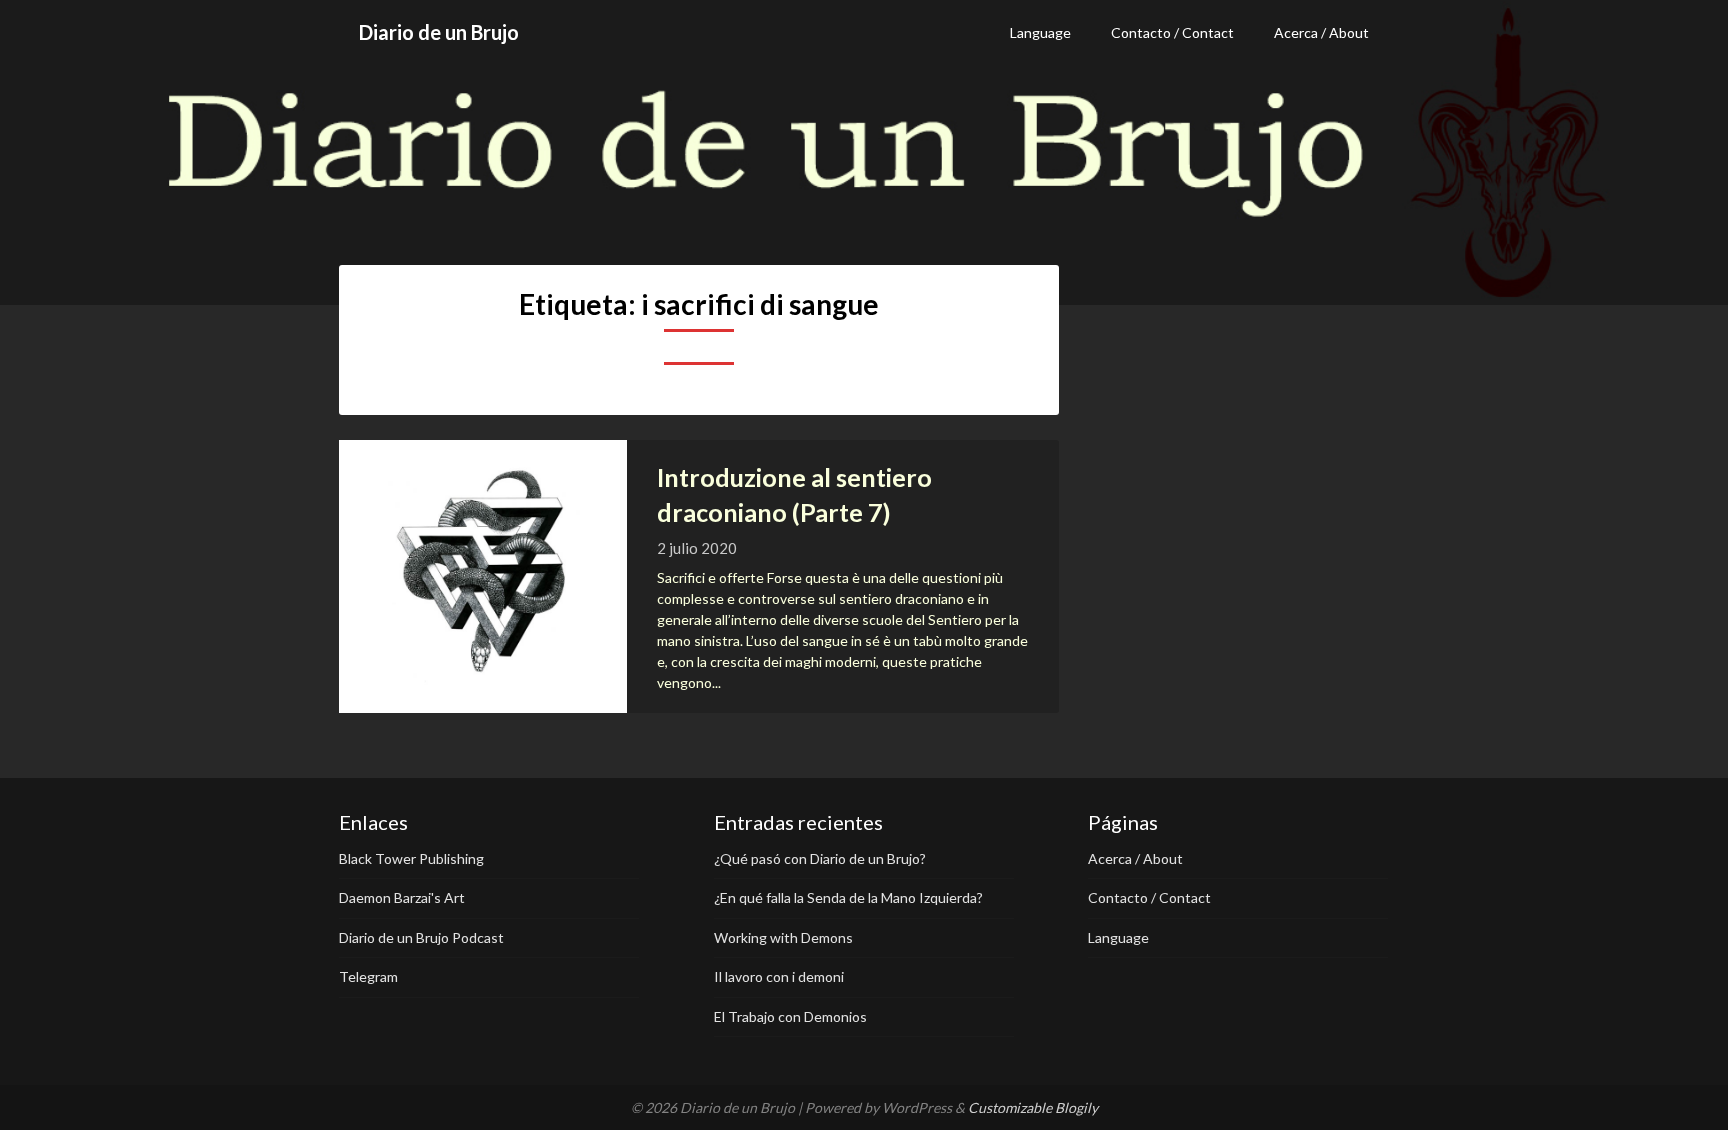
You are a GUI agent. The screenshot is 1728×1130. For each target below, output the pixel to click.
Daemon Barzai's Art (402, 897)
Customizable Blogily (1033, 1107)
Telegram (368, 976)
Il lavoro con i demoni (779, 976)
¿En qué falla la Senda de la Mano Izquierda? (848, 897)
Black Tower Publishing (411, 858)
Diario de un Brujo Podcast (421, 937)
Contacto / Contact (1172, 32)
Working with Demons (783, 937)
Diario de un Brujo (439, 32)
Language (1040, 32)
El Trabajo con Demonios (790, 1016)
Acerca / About (1321, 32)
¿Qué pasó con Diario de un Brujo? (820, 858)
